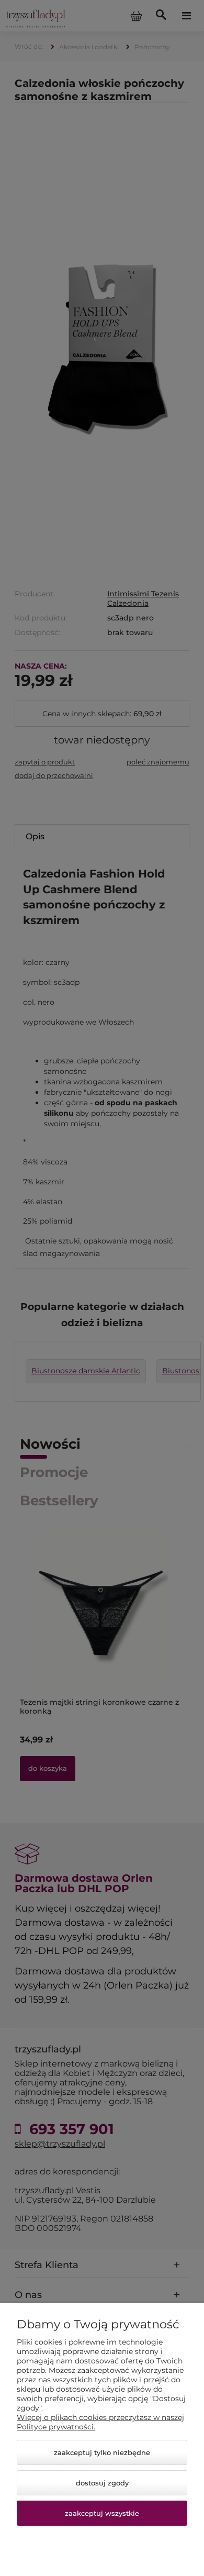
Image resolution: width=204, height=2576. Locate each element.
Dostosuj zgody (102, 2483)
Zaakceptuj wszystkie (102, 2513)
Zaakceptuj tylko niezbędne (102, 2452)
